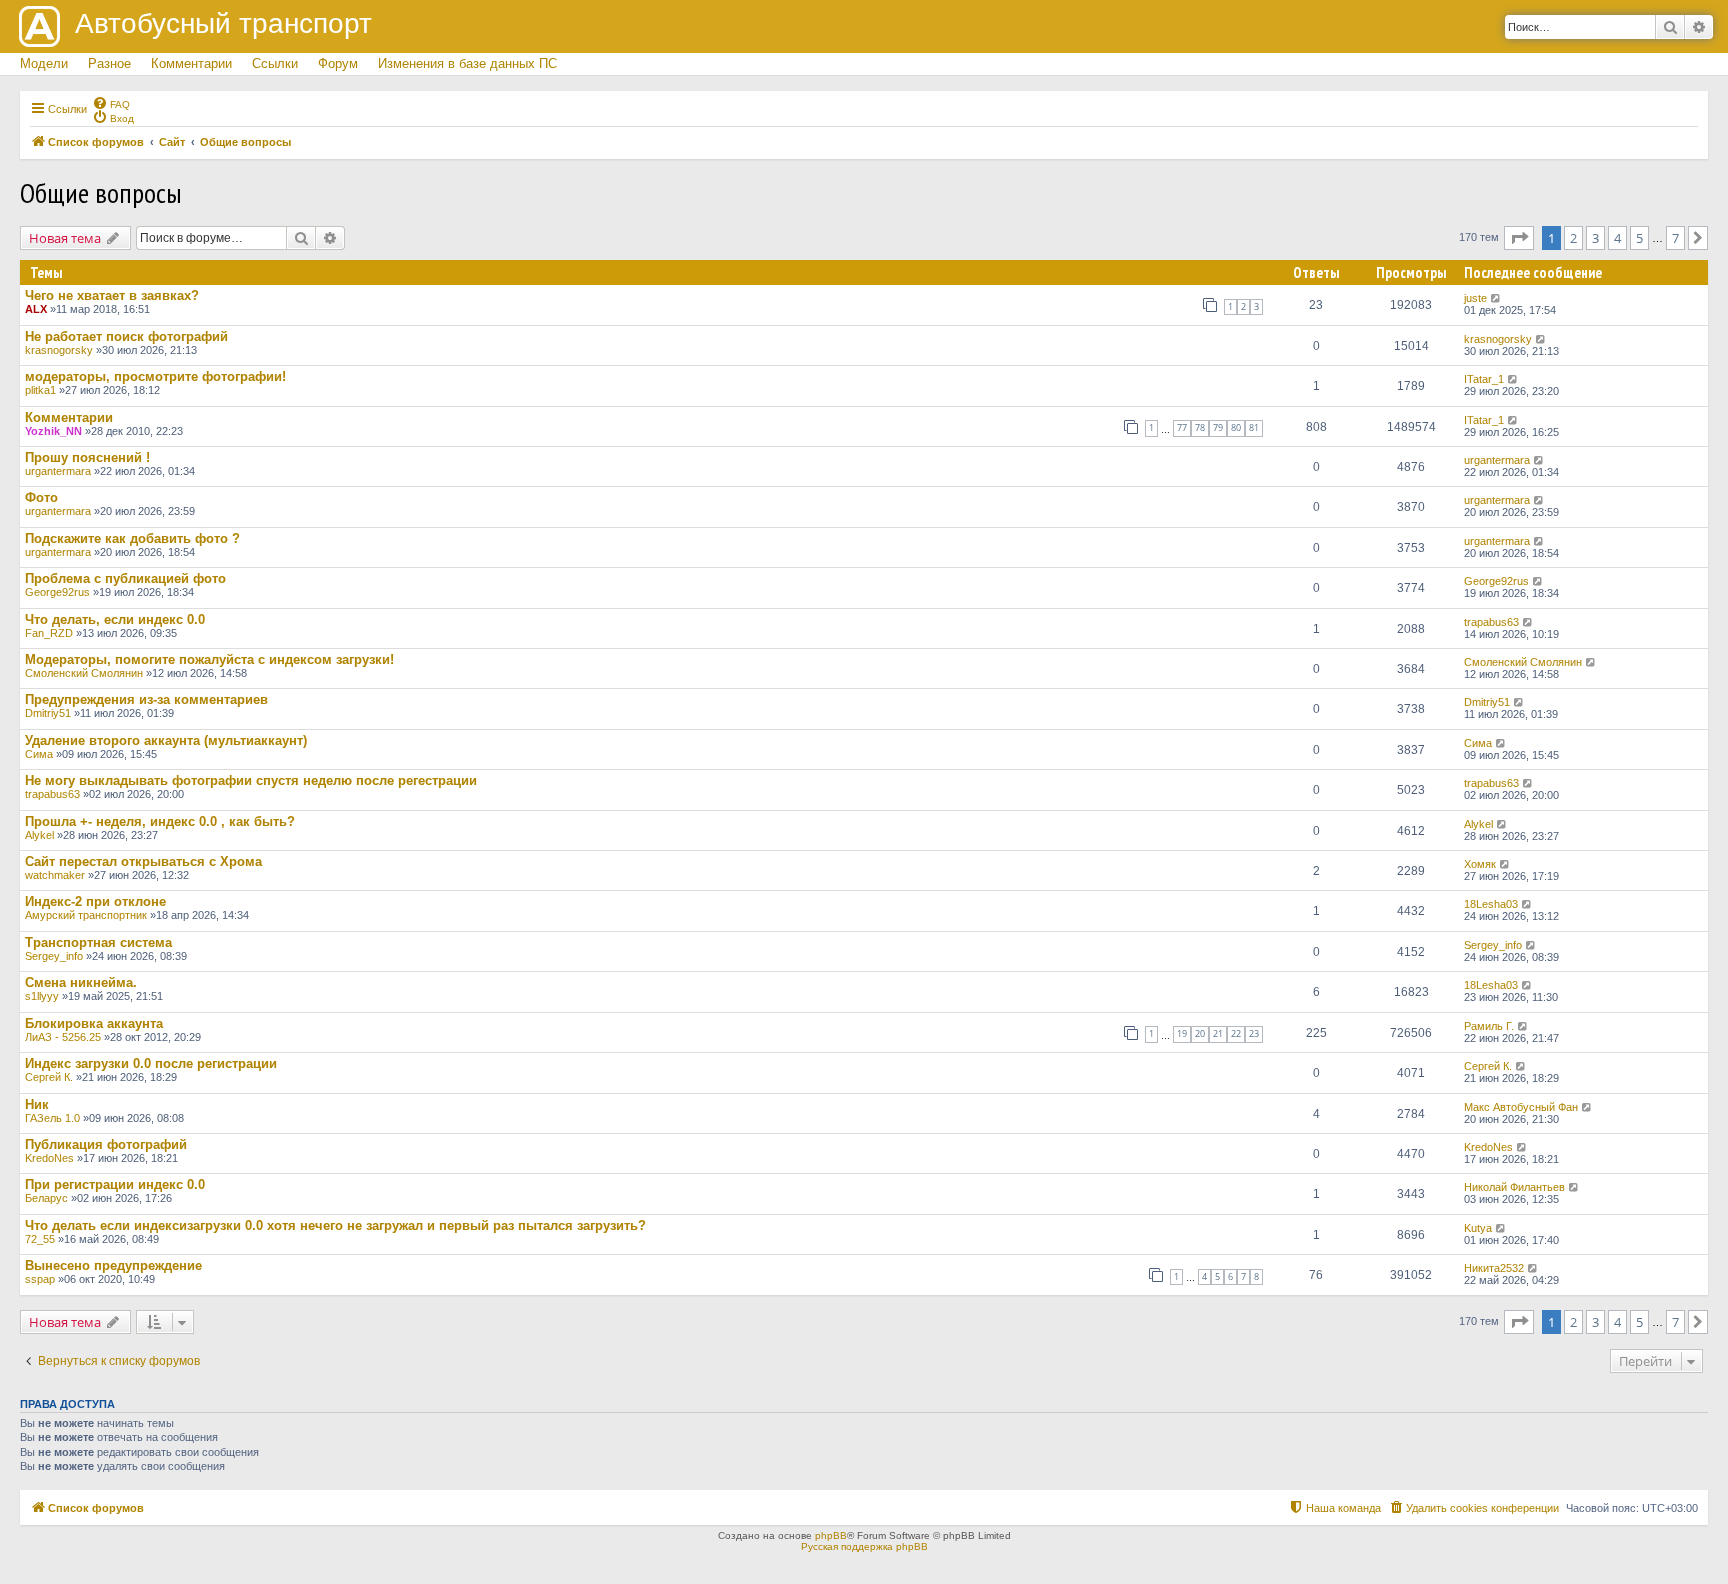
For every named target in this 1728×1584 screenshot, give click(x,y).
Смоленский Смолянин (84, 673)
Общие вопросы (101, 192)
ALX (36, 309)
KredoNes (49, 1158)
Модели (44, 63)
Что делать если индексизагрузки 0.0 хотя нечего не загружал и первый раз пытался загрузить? (335, 1225)
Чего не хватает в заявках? (112, 295)
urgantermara (58, 471)
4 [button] (1617, 238)
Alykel (39, 835)
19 (1182, 1033)
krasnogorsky (59, 350)
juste (1475, 298)
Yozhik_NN (53, 431)
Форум (338, 63)
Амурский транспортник (86, 915)
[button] (1519, 238)
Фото (41, 497)
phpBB (831, 1535)
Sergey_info (54, 956)
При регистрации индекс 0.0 (115, 1184)
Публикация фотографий (106, 1144)
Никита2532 (1494, 1268)
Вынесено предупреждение (113, 1265)
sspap (40, 1279)
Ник (37, 1104)
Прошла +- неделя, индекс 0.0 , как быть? (160, 821)
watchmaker (55, 875)
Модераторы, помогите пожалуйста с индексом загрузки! (209, 659)
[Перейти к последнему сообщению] (1496, 298)
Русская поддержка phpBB (864, 1546)
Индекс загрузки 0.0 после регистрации (151, 1063)
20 (1200, 1033)
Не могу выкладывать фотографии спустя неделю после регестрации (251, 780)
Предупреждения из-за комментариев (146, 699)
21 (1218, 1033)
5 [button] (1639, 238)
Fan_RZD (49, 633)
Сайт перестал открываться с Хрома (143, 861)
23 (1254, 1033)
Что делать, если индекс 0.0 (115, 619)
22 (1236, 1033)
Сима (39, 754)
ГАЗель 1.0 (52, 1118)
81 (1254, 427)
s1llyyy (42, 996)
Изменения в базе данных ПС (467, 63)
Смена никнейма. (81, 982)
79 (1218, 427)
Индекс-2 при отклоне (95, 901)
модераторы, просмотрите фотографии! (155, 376)
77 (1182, 427)
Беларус (46, 1198)
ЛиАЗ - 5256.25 (63, 1037)
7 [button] (1675, 238)
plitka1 (40, 390)
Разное (109, 63)
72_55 (40, 1239)
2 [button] (1573, 238)
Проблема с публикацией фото (125, 578)
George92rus (57, 592)
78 (1200, 427)
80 (1236, 427)
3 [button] (1595, 238)
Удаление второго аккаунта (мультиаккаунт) (166, 740)
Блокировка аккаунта (94, 1023)
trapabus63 (1491, 622)
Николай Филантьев (1514, 1187)
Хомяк (1480, 864)
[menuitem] (111, 103)
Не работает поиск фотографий (126, 336)
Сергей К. (49, 1077)
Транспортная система (98, 942)
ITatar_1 (1484, 379)
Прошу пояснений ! (87, 457)
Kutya (1478, 1228)
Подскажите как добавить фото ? (132, 538)
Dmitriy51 (48, 713)
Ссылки (275, 63)
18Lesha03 (1491, 904)
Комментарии (191, 63)
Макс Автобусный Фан (1521, 1107)
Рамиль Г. (1489, 1026)
